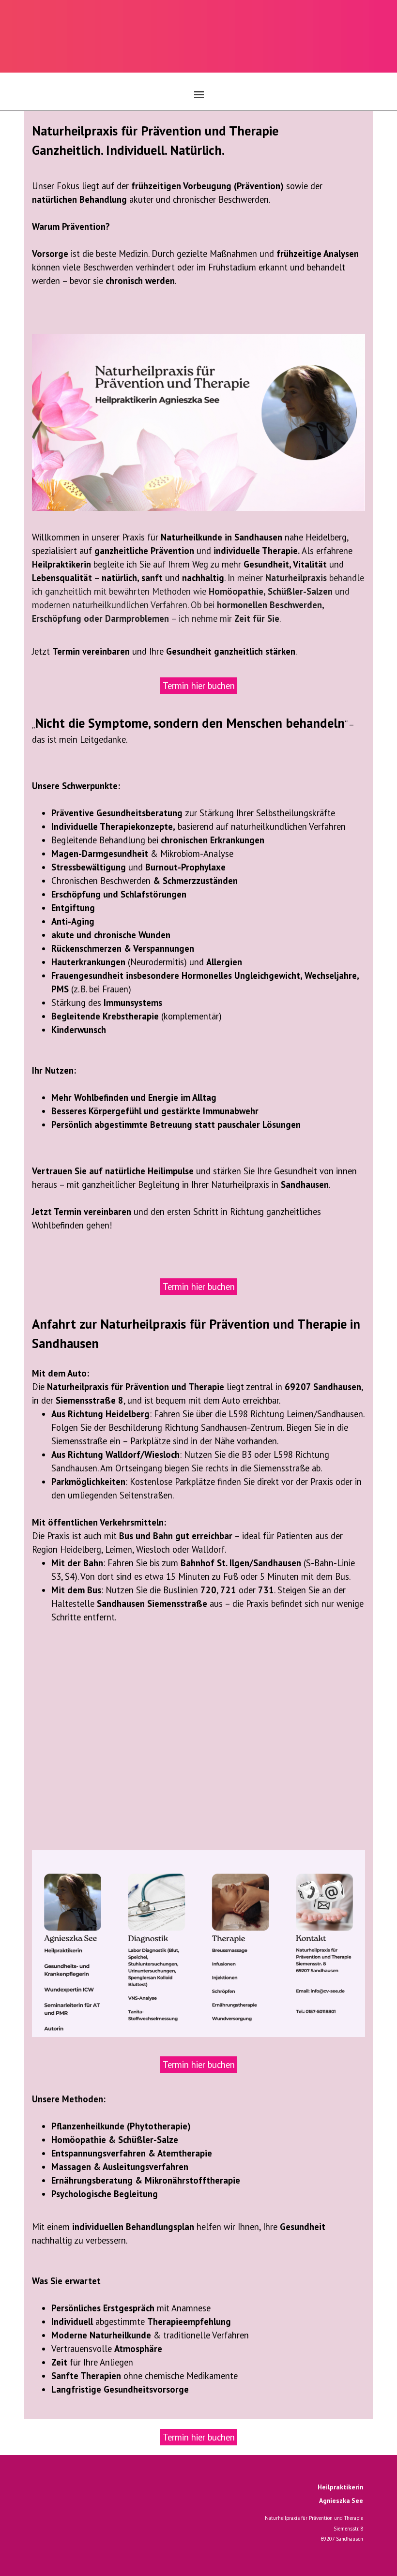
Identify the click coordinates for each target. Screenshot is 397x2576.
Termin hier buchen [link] (199, 686)
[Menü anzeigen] (199, 94)
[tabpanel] (198, 218)
